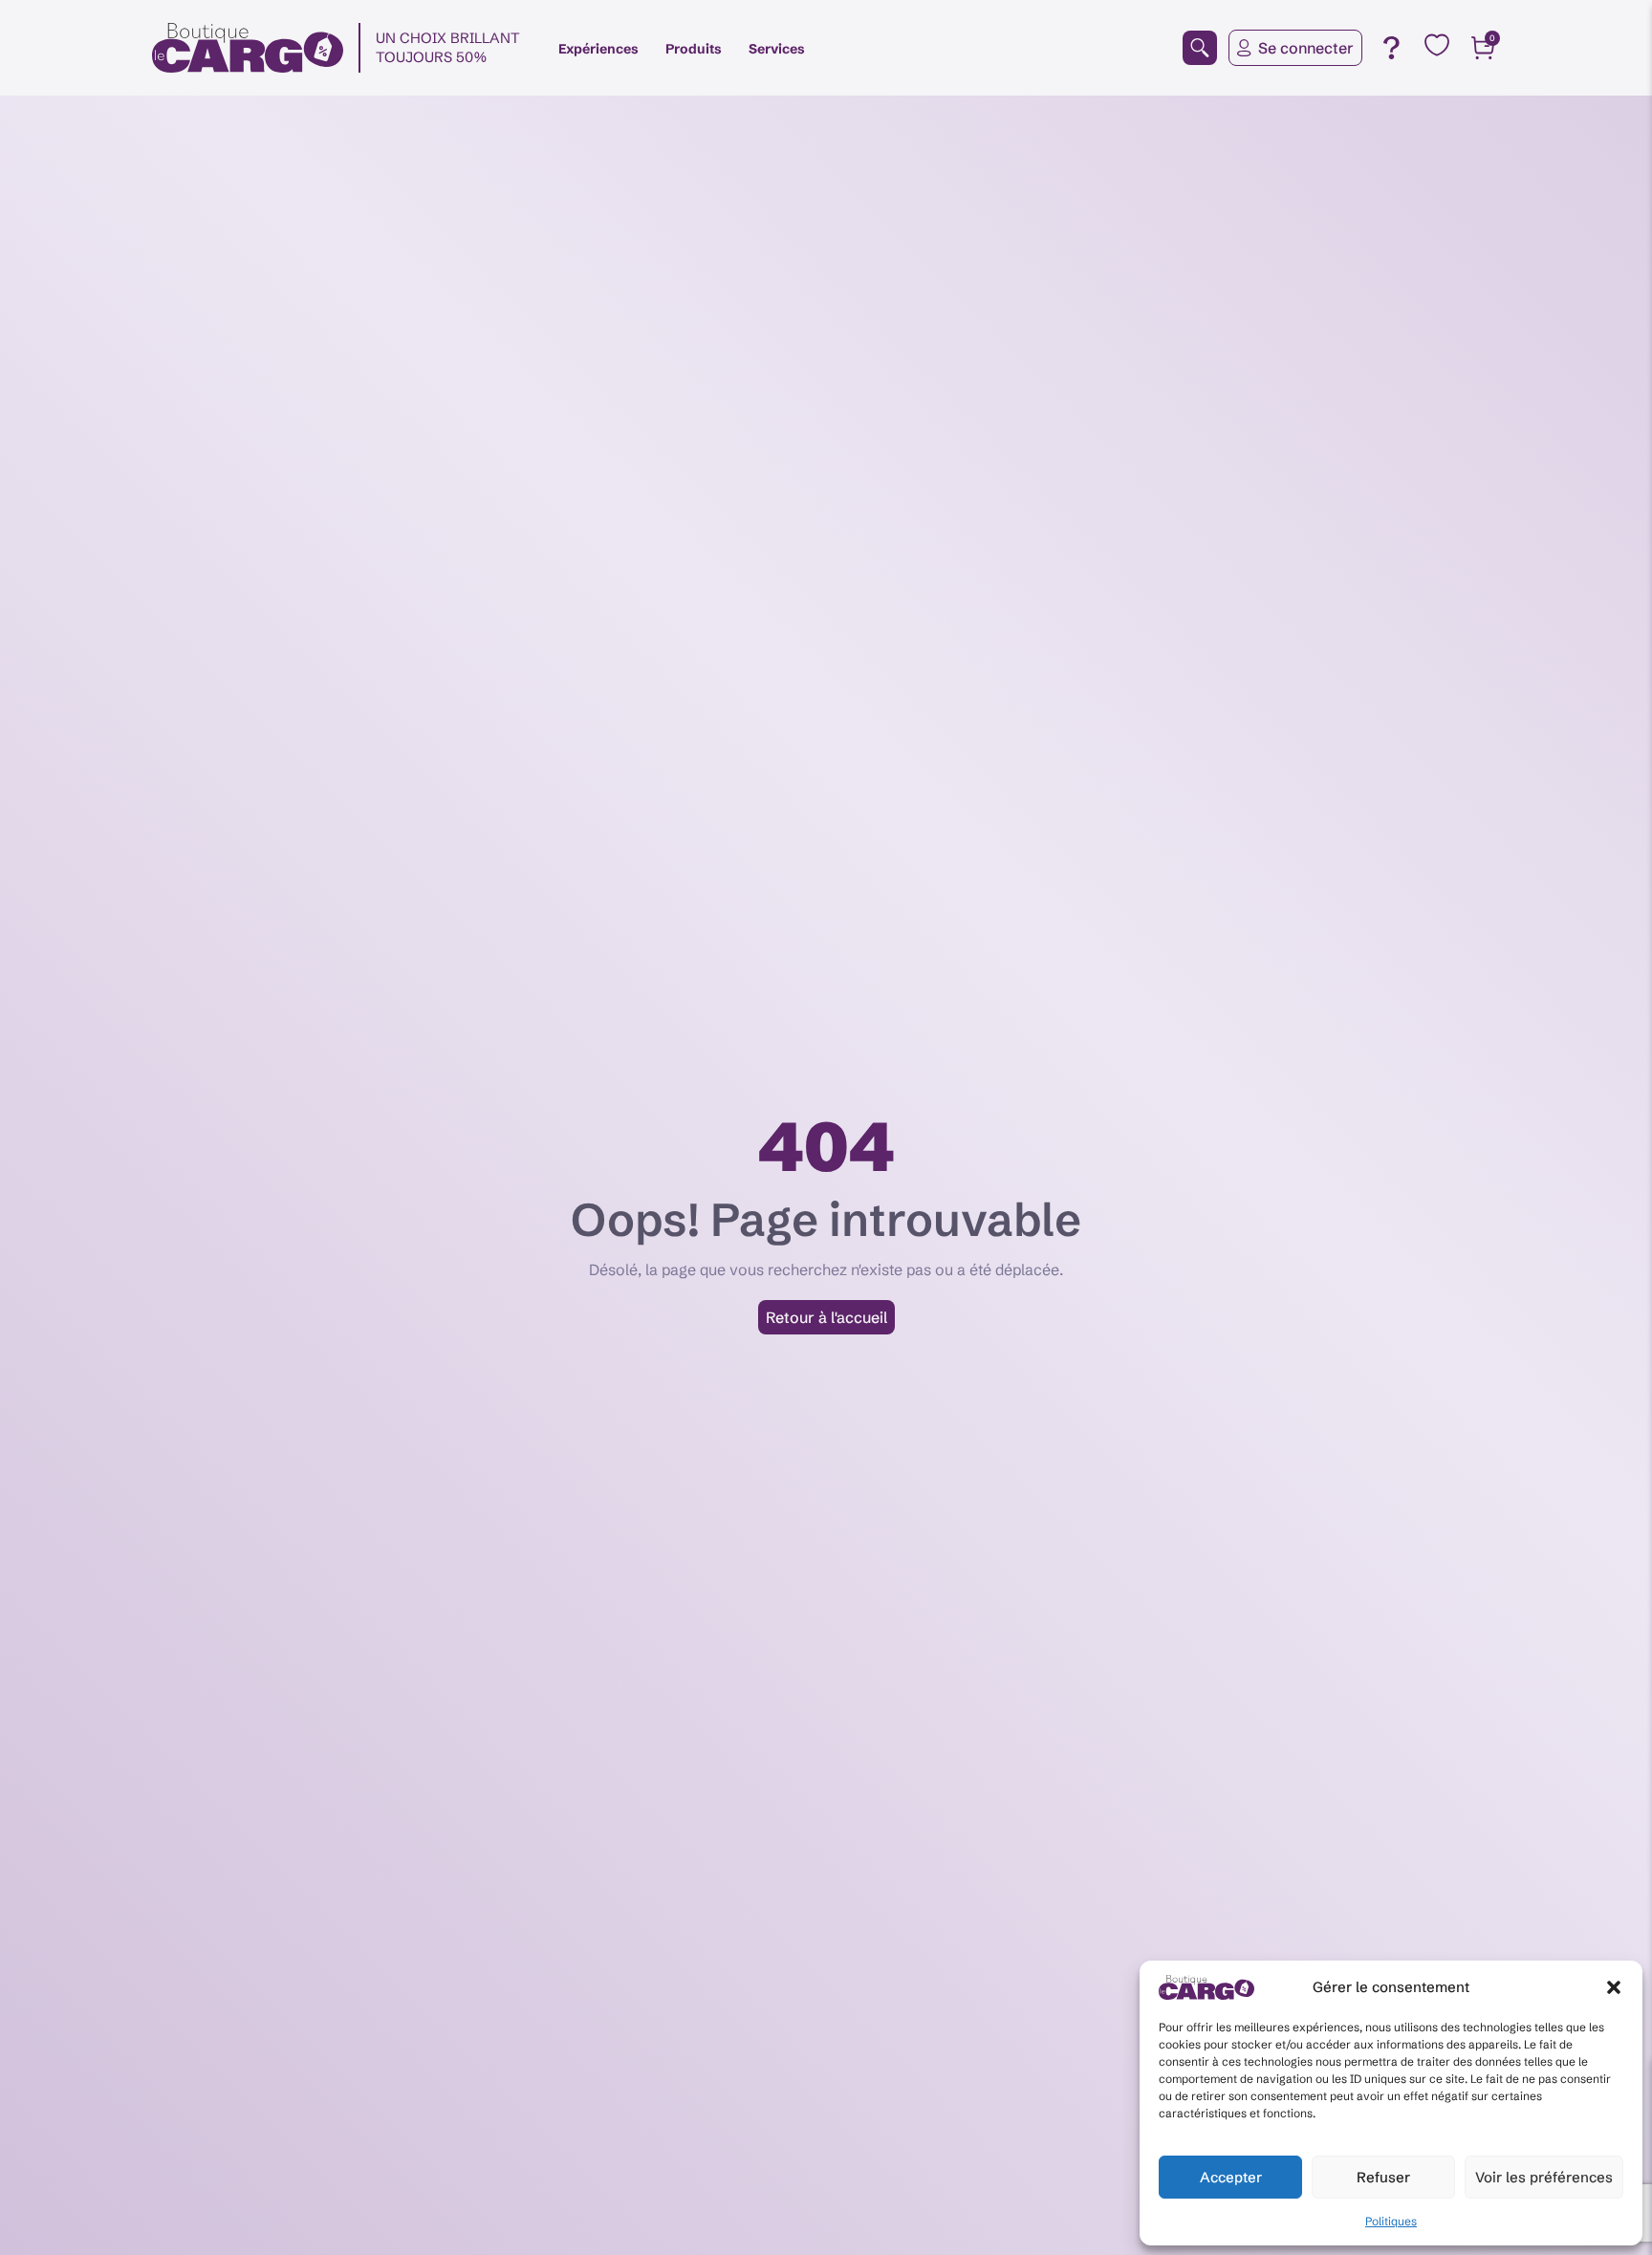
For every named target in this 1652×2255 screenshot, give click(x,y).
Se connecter (1306, 48)
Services (777, 49)
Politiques (1391, 2221)
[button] (1614, 1987)
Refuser (1383, 2177)
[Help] (1391, 48)
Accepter (1231, 2177)
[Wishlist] (1437, 45)
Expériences (598, 49)
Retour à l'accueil (826, 1317)
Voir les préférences (1544, 2177)
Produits (694, 49)
